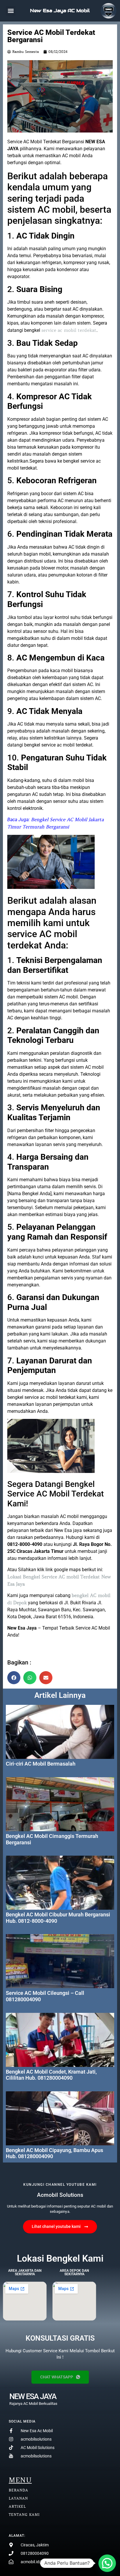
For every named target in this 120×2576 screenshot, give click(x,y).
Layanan (18, 2498)
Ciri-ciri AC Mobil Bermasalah (41, 1764)
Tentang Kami (24, 2515)
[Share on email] (46, 1678)
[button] (11, 11)
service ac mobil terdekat (69, 330)
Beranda (18, 2490)
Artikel (17, 2506)
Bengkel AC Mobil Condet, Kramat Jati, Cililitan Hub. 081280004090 (51, 2075)
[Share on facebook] (14, 1678)
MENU (20, 2480)
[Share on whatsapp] (30, 1678)
